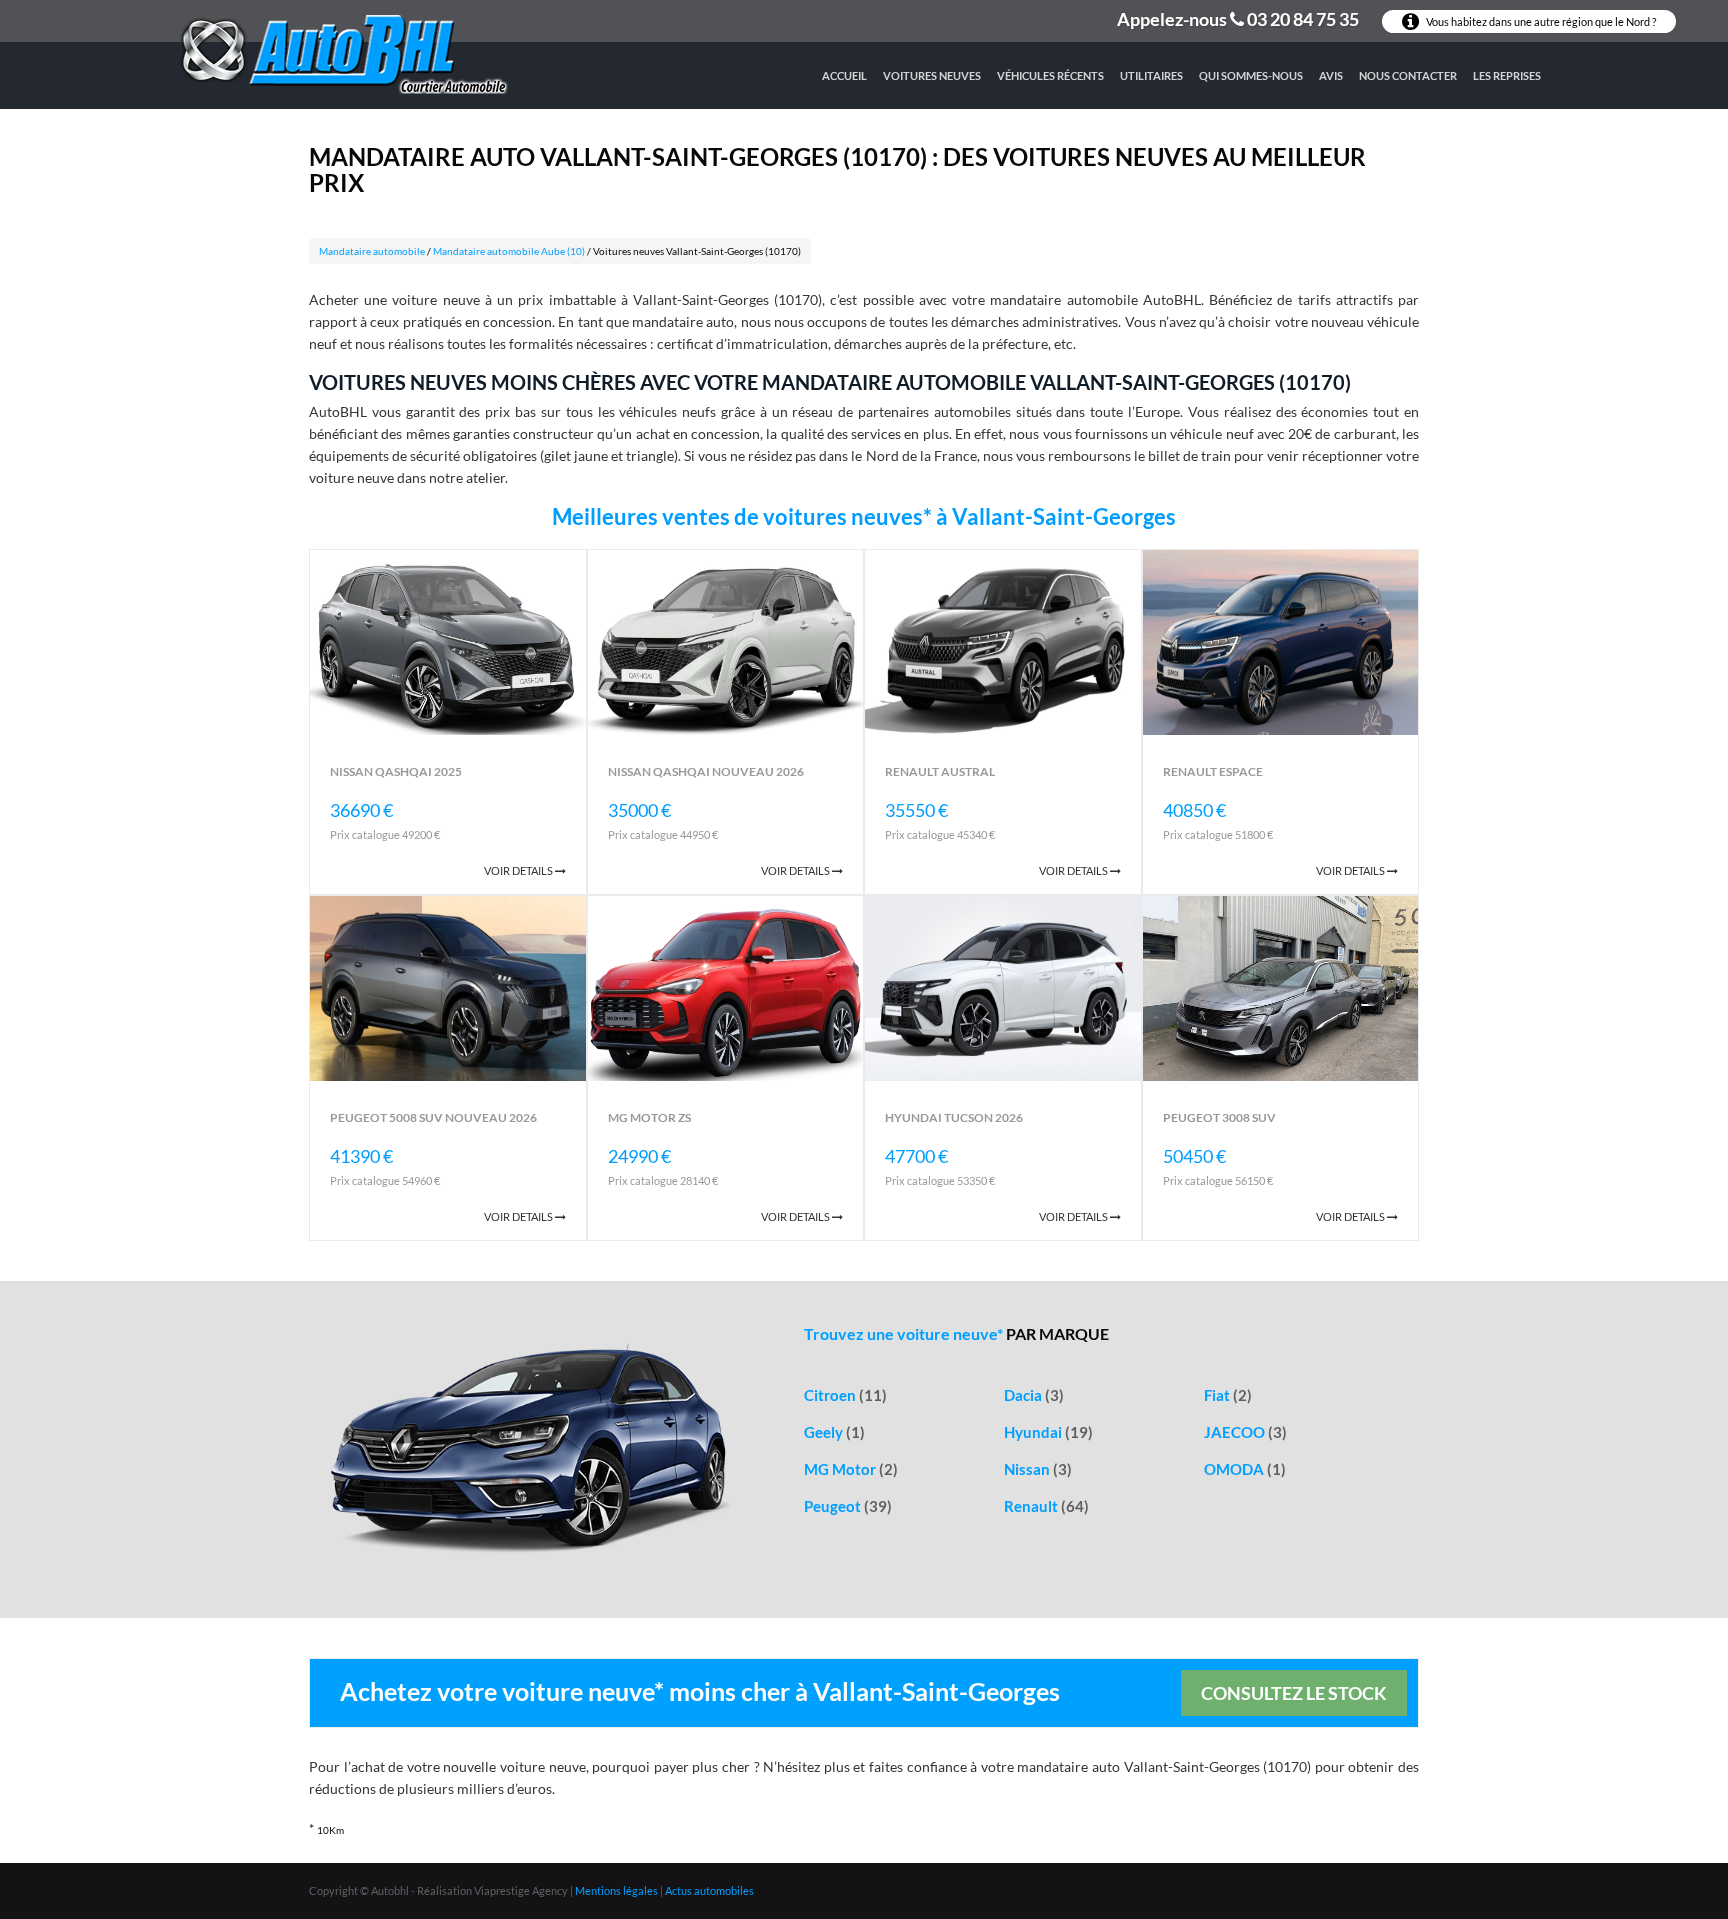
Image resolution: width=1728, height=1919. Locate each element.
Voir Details (519, 870)
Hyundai (1048, 1432)
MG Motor (851, 1469)
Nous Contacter (1408, 75)
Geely (834, 1432)
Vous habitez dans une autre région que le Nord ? (1540, 21)
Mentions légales (616, 1890)
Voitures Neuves (932, 75)
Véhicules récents (1050, 75)
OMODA (1245, 1469)
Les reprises (1507, 75)
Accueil (844, 75)
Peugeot (848, 1506)
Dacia (1034, 1395)
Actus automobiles (709, 1890)
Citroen (845, 1395)
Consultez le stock (1294, 1693)
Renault (1046, 1506)
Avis (1331, 75)
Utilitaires (1151, 75)
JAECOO (1245, 1432)
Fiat (1228, 1395)
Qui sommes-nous (1251, 75)
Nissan (1038, 1469)
